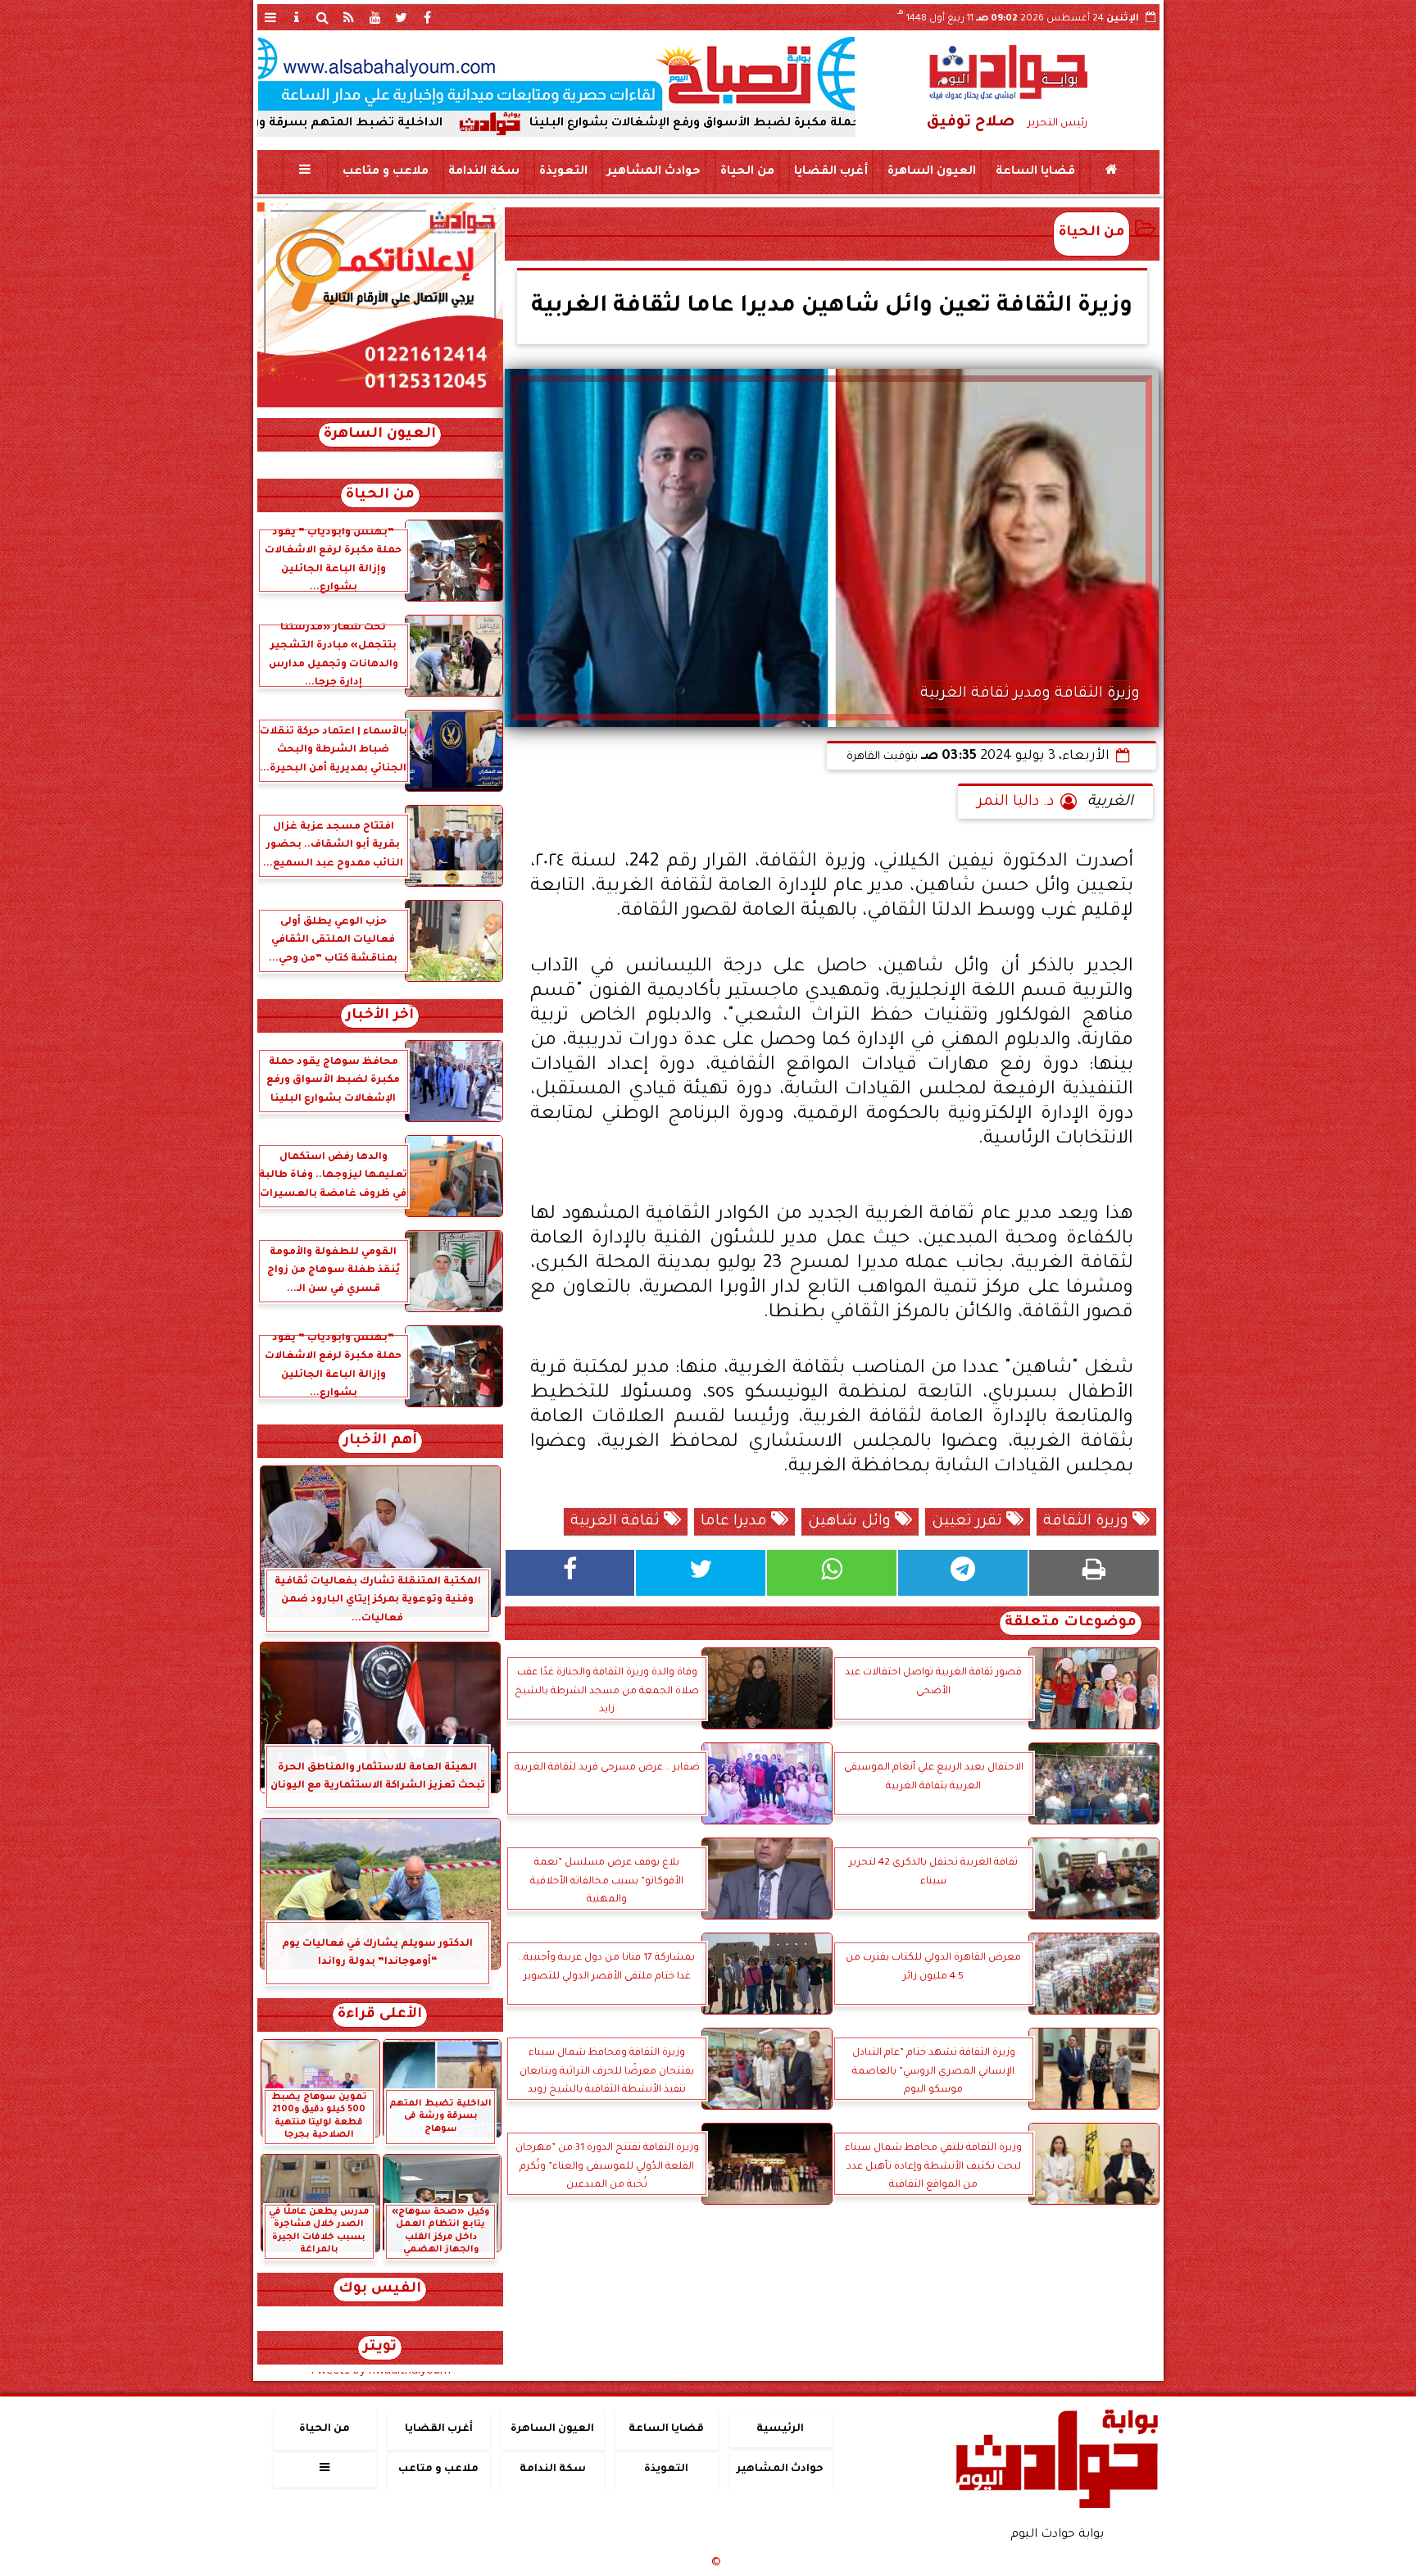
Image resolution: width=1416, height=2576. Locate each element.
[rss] (349, 17)
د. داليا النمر (1016, 802)
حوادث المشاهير (653, 172)
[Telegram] (963, 1573)
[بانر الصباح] (556, 74)
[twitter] (402, 17)
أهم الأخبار (380, 1441)
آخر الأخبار (380, 1016)
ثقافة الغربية (617, 1522)
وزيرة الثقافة (1088, 1522)
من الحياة (747, 172)
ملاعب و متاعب (385, 172)
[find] (323, 17)
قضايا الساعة (1035, 172)
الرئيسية (780, 2429)
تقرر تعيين (969, 1522)
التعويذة (563, 172)
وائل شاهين (851, 1522)
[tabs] (270, 17)
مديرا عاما (736, 1522)
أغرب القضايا (830, 172)
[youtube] (375, 17)
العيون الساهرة (931, 172)
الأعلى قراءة (380, 2015)
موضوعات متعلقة (1071, 1623)
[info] (297, 17)
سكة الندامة (483, 172)
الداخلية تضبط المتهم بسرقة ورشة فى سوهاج (447, 124)
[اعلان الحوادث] (380, 406)
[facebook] (428, 17)
